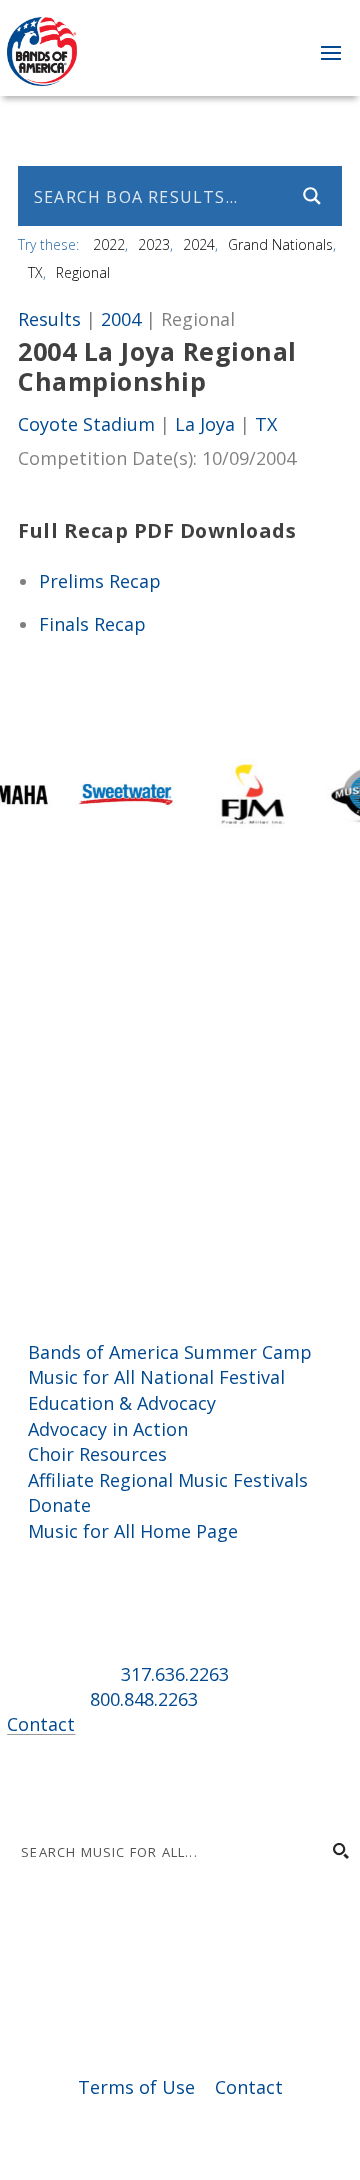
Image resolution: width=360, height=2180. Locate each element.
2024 (199, 244)
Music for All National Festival (156, 1377)
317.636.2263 (175, 1674)
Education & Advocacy (122, 1403)
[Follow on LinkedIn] (103, 1784)
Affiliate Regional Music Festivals (168, 1480)
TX (35, 272)
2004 (121, 319)
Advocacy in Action (108, 1429)
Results (49, 319)
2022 (109, 244)
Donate (59, 1505)
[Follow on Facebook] (23, 1784)
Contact (41, 1724)
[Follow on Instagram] (63, 1784)
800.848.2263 (144, 1699)
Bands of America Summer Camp (170, 1352)
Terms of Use (136, 2087)
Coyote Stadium (86, 424)
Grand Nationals (280, 244)
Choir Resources (97, 1454)
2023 (154, 244)
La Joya (205, 424)
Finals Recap (92, 624)
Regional (83, 272)
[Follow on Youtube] (143, 1784)
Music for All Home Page (133, 1531)
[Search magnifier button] (312, 196)
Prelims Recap (100, 581)
